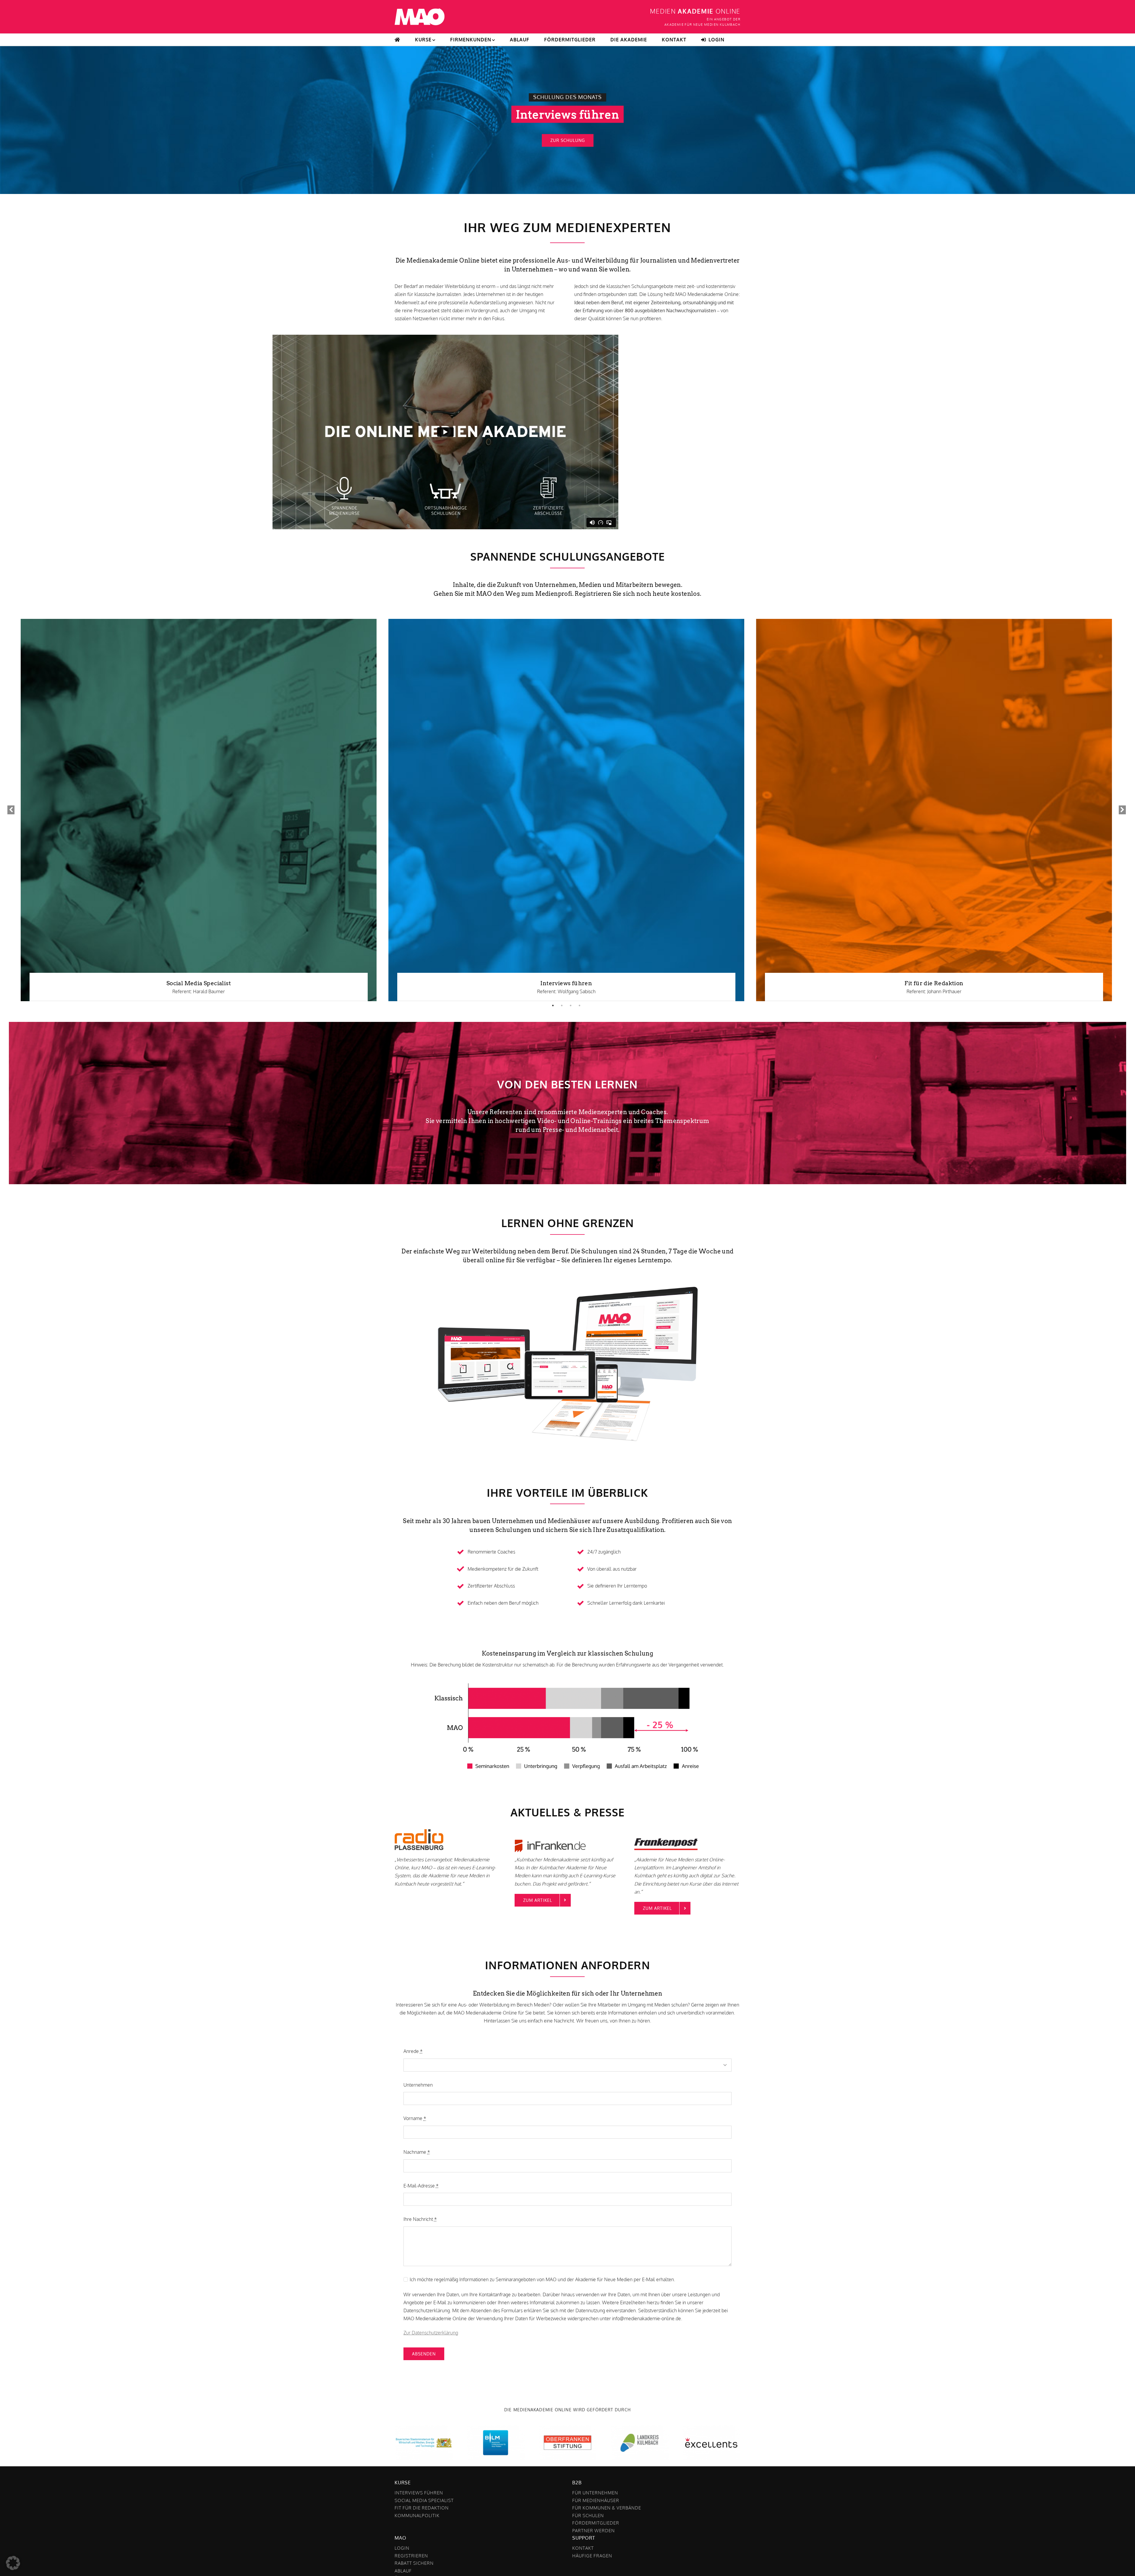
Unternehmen (418, 2085)
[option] (199, 810)
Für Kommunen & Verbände (607, 2508)
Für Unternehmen (595, 2493)
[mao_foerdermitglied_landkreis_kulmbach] (639, 2428)
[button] (13, 2563)
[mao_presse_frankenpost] (674, 1826)
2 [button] (562, 1006)
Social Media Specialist (199, 983)
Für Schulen (588, 2516)
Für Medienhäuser (596, 2500)
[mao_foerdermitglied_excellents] (711, 2428)
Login (402, 2548)
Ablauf (403, 2571)
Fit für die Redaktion (934, 983)
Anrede (413, 2051)
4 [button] (579, 1006)
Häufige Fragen (592, 2556)
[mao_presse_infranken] (554, 1826)
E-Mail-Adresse (421, 2186)
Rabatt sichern (414, 2563)
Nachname (417, 2152)
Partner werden (594, 2531)
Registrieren (411, 2556)
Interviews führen (566, 983)
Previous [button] (10, 810)
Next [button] (1122, 810)
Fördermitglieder (596, 2523)
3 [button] (570, 1006)
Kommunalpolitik (417, 2516)
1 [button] (553, 1006)
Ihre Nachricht (420, 2219)
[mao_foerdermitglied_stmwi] (424, 2428)
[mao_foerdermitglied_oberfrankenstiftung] (568, 2428)
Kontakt (583, 2548)
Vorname (415, 2118)
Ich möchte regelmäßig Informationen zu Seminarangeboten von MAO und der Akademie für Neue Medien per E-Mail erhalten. (542, 2279)
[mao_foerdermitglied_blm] (496, 2428)
